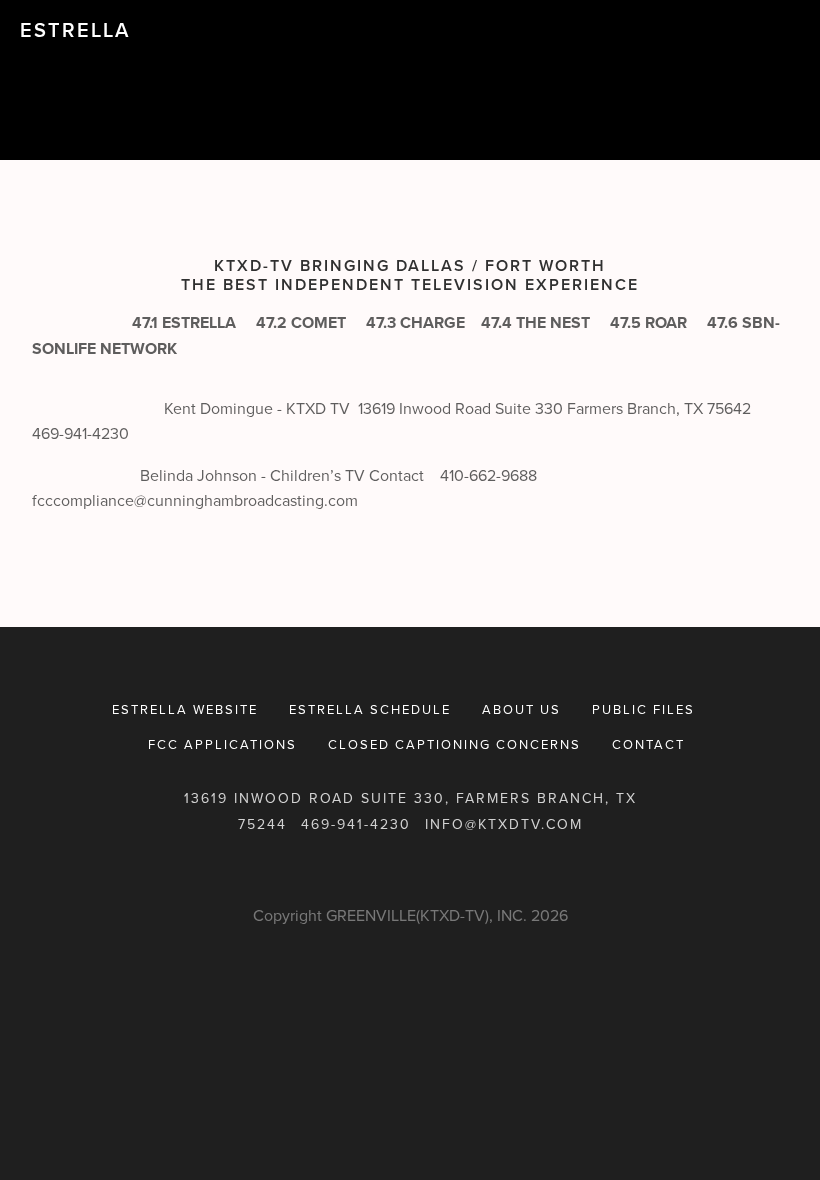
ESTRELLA (75, 29)
